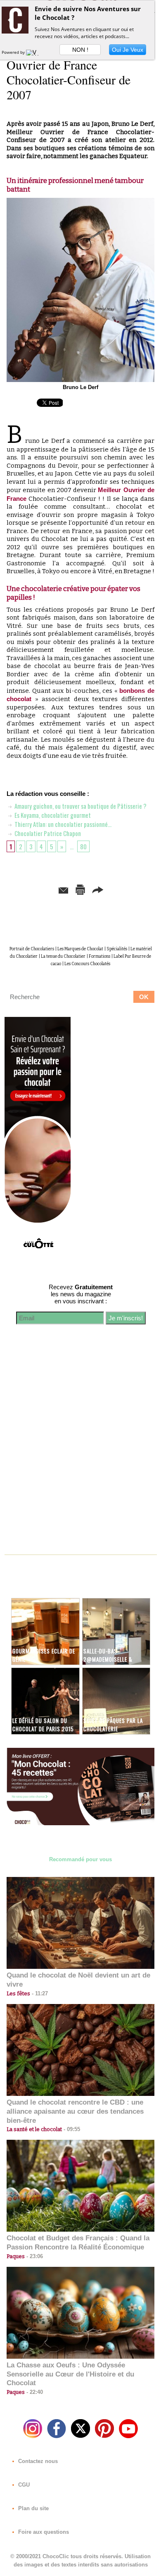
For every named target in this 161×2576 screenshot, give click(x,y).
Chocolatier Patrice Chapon (47, 833)
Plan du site (33, 2508)
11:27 (39, 1993)
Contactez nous (37, 2461)
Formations (99, 956)
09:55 (71, 2129)
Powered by (14, 52)
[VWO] (34, 52)
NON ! (80, 50)
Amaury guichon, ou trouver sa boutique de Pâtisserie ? (80, 806)
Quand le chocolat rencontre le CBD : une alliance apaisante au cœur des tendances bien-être (75, 2111)
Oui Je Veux (128, 50)
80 (83, 846)
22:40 (34, 2392)
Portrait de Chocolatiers (32, 949)
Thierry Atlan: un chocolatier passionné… (62, 824)
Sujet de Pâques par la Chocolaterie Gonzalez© (113, 1729)
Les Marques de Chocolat (80, 949)
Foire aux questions (43, 2532)
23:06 (34, 2256)
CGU (23, 2485)
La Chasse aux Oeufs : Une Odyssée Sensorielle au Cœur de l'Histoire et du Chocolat (70, 2374)
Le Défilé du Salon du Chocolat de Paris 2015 (43, 1725)
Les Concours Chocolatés (87, 964)
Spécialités (117, 949)
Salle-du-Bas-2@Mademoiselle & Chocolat (108, 1659)
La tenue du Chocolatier (63, 956)
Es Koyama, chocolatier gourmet (52, 815)
